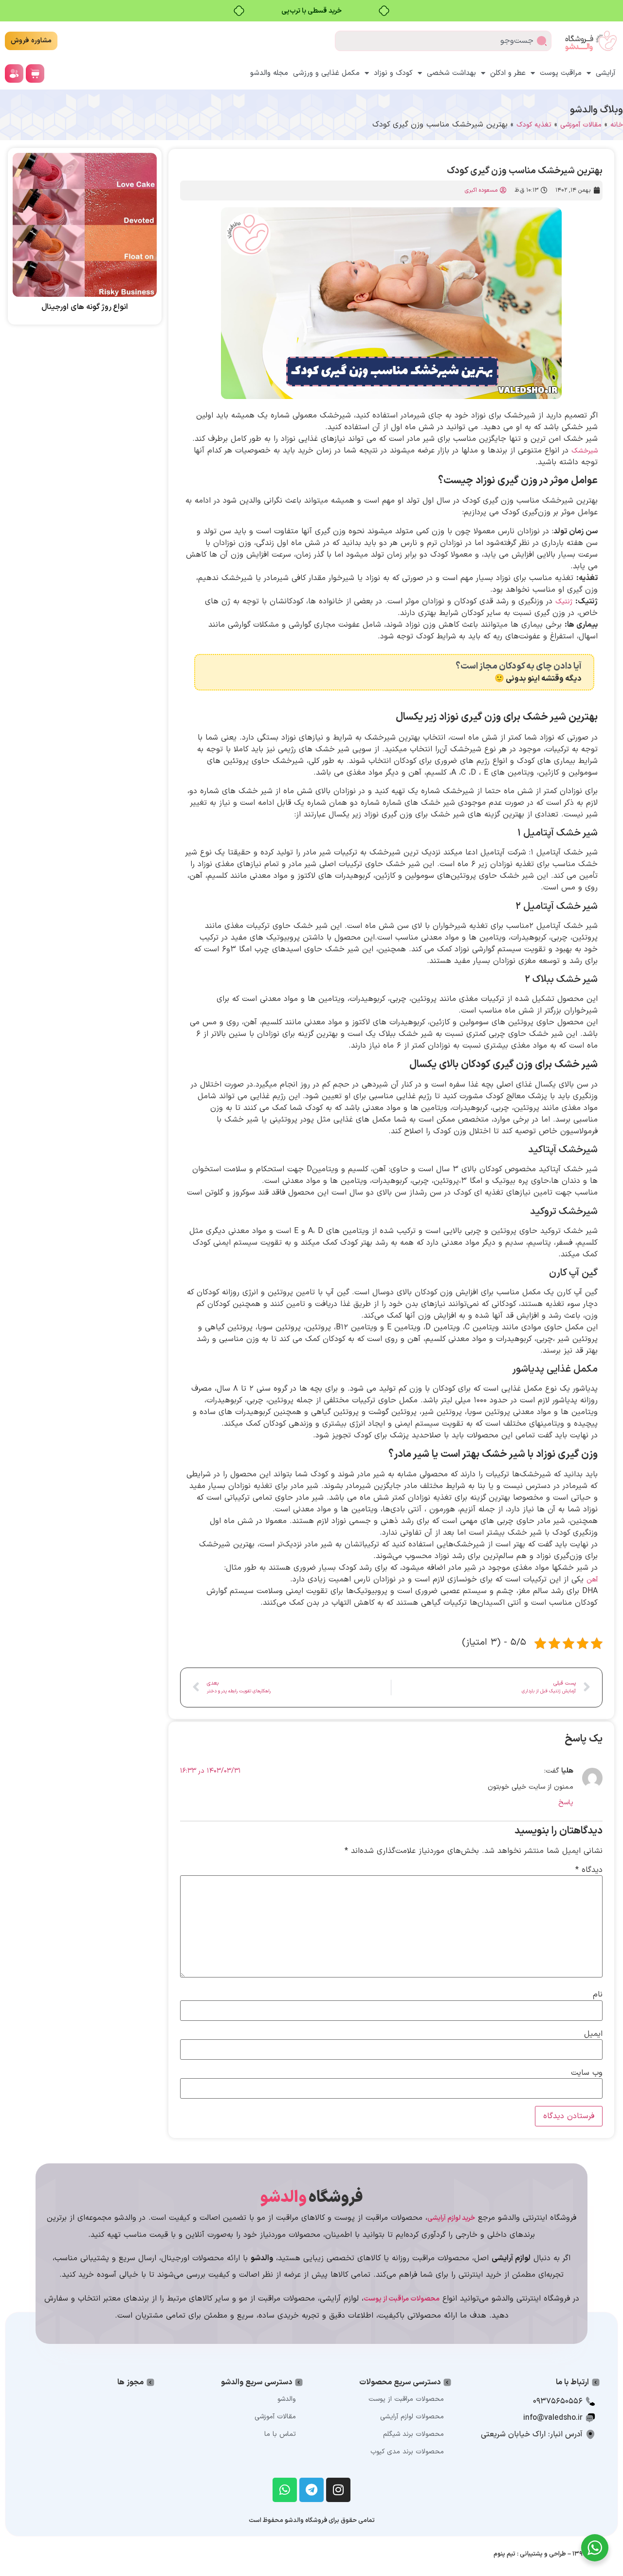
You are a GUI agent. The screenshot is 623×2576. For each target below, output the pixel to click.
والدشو (287, 2399)
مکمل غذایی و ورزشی (326, 73)
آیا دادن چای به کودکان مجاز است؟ (519, 666)
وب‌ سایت (587, 2073)
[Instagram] (338, 2490)
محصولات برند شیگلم (413, 2434)
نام (598, 1995)
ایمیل (593, 2034)
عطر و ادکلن (508, 73)
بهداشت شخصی (451, 73)
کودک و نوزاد (393, 73)
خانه (617, 125)
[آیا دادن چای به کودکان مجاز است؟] (585, 672)
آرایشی (606, 73)
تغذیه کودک (534, 125)
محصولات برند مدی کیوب (407, 2452)
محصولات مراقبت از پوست (406, 2399)
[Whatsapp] (285, 2490)
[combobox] (443, 41)
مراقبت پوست (561, 73)
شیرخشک (585, 451)
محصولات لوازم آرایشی (412, 2417)
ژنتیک (564, 602)
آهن (592, 1580)
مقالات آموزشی (581, 125)
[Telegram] (311, 2490)
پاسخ (566, 1803)
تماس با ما (280, 2434)
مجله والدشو (269, 73)
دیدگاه (589, 1870)
